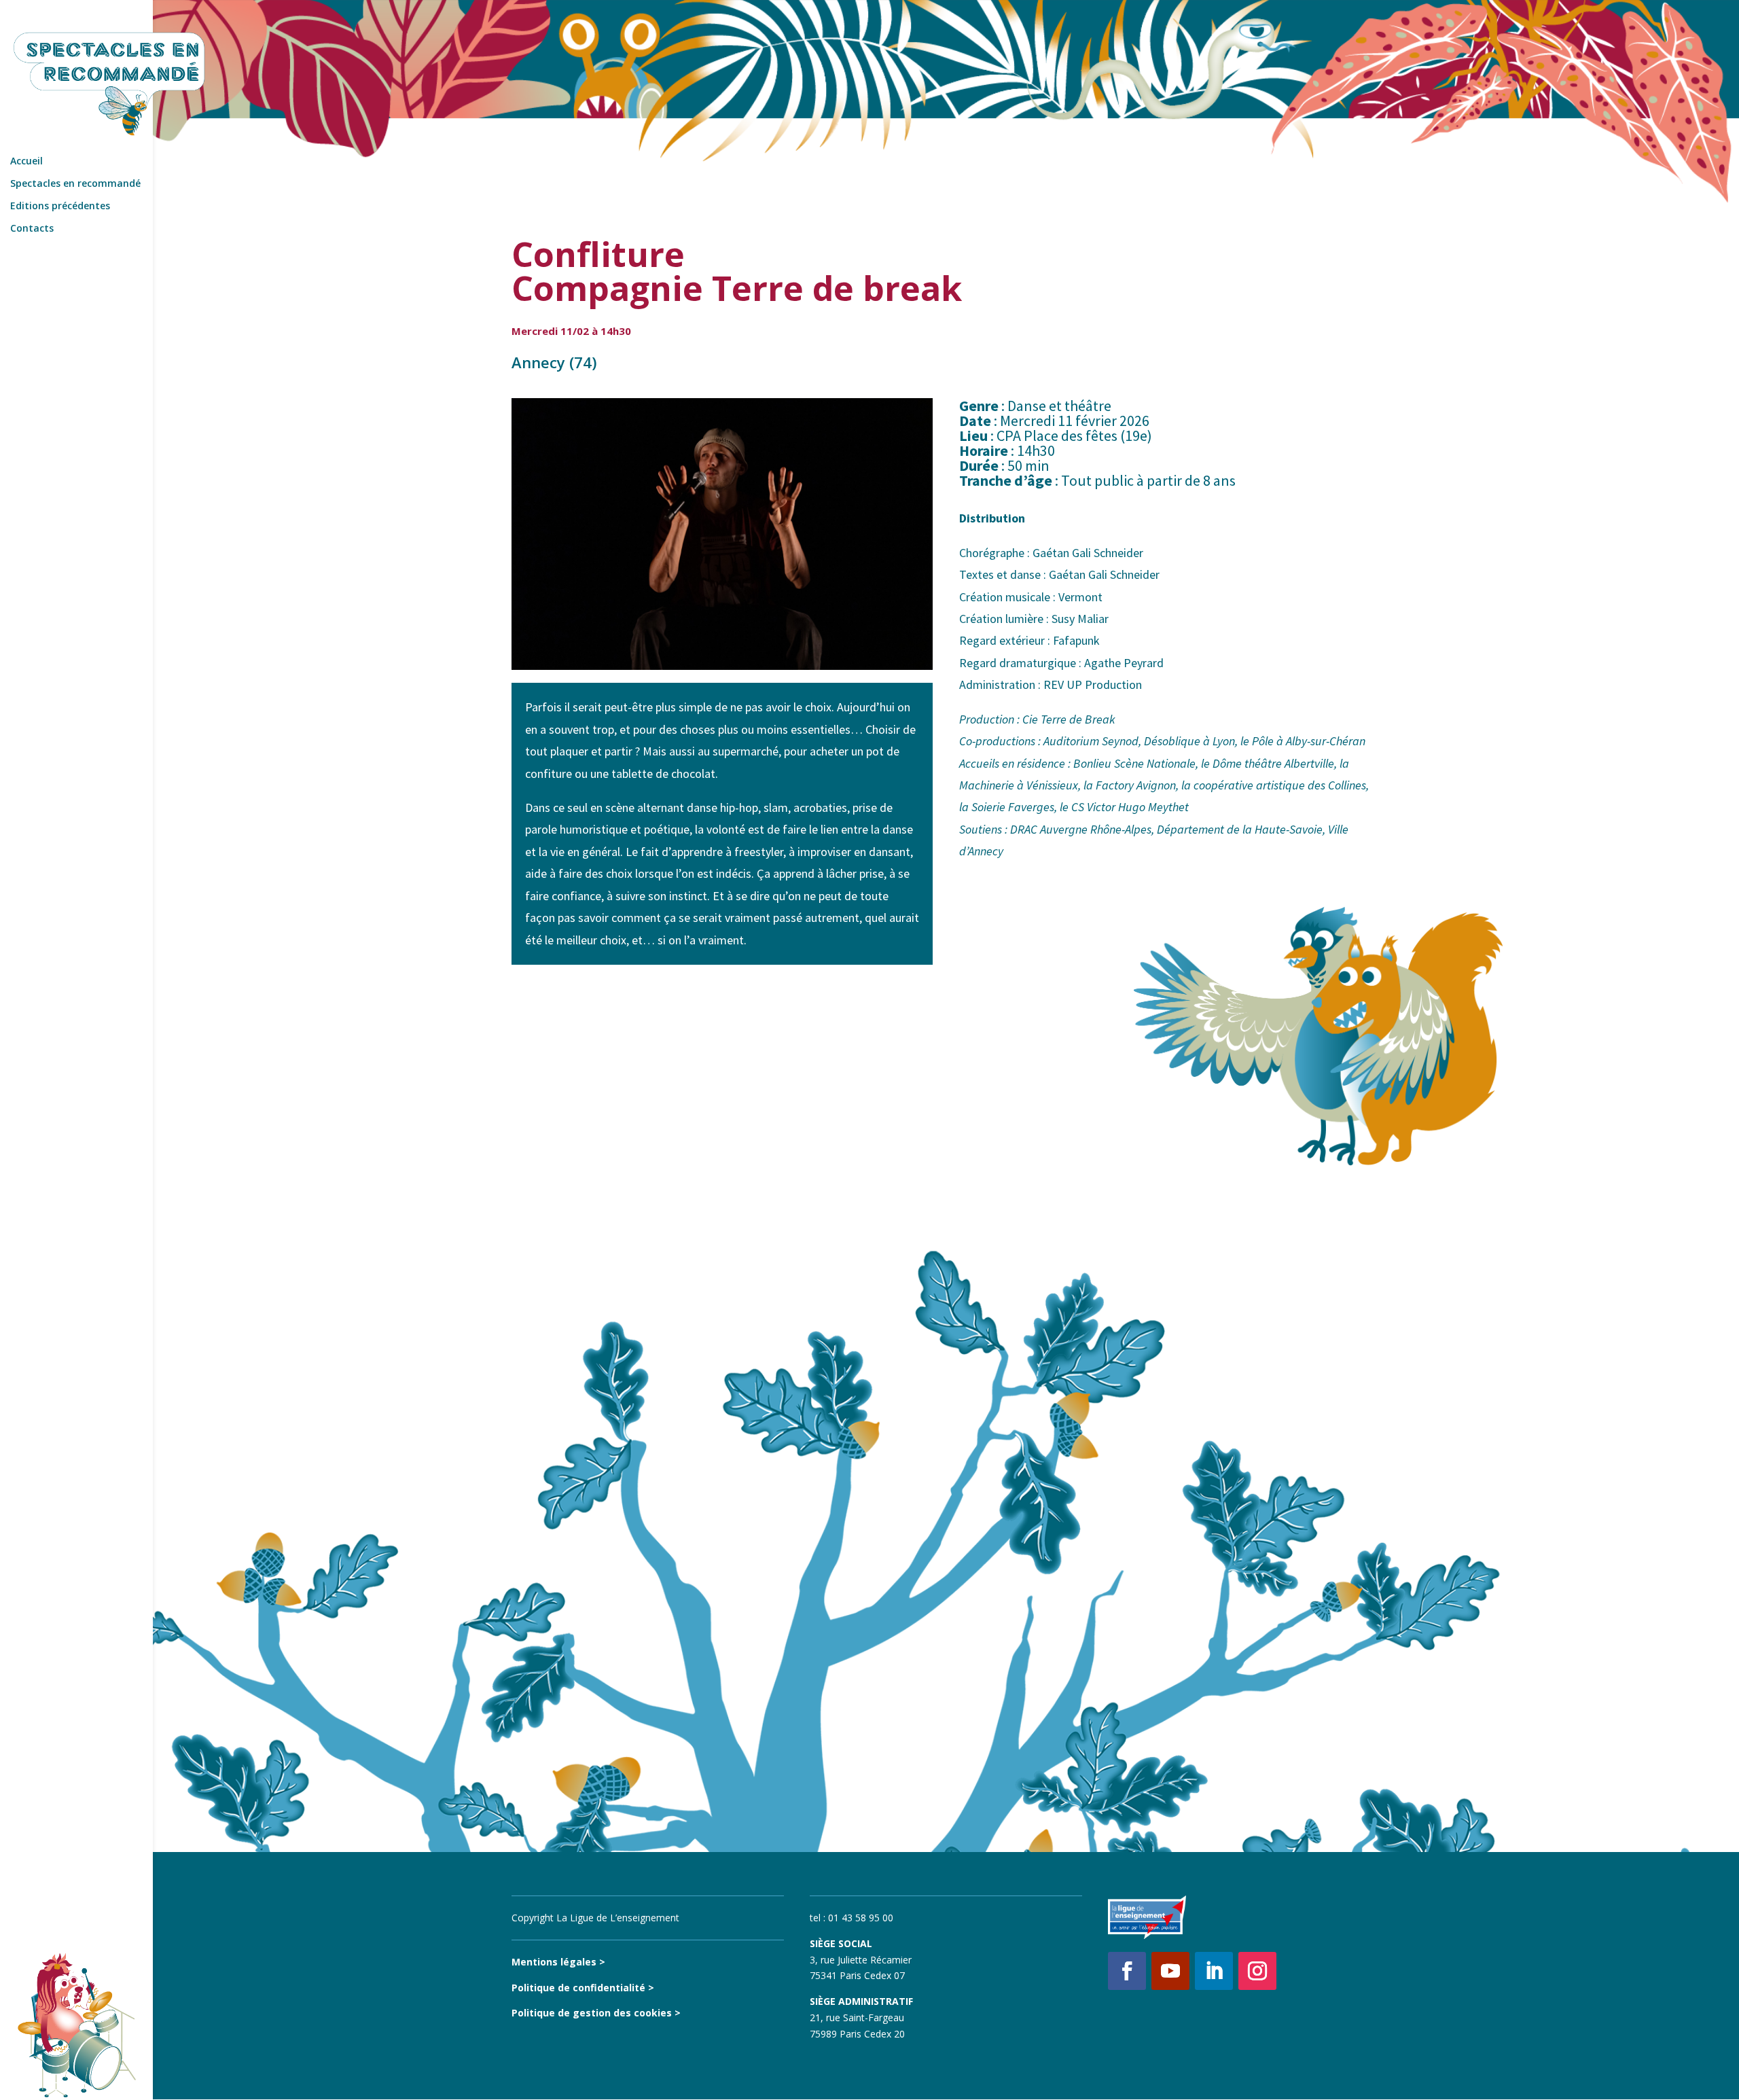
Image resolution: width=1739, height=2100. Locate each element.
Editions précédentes (60, 207)
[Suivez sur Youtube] (1170, 1971)
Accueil (26, 162)
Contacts (32, 229)
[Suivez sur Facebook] (1127, 1971)
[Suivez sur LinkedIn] (1214, 1971)
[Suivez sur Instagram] (1257, 1971)
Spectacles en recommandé (75, 184)
